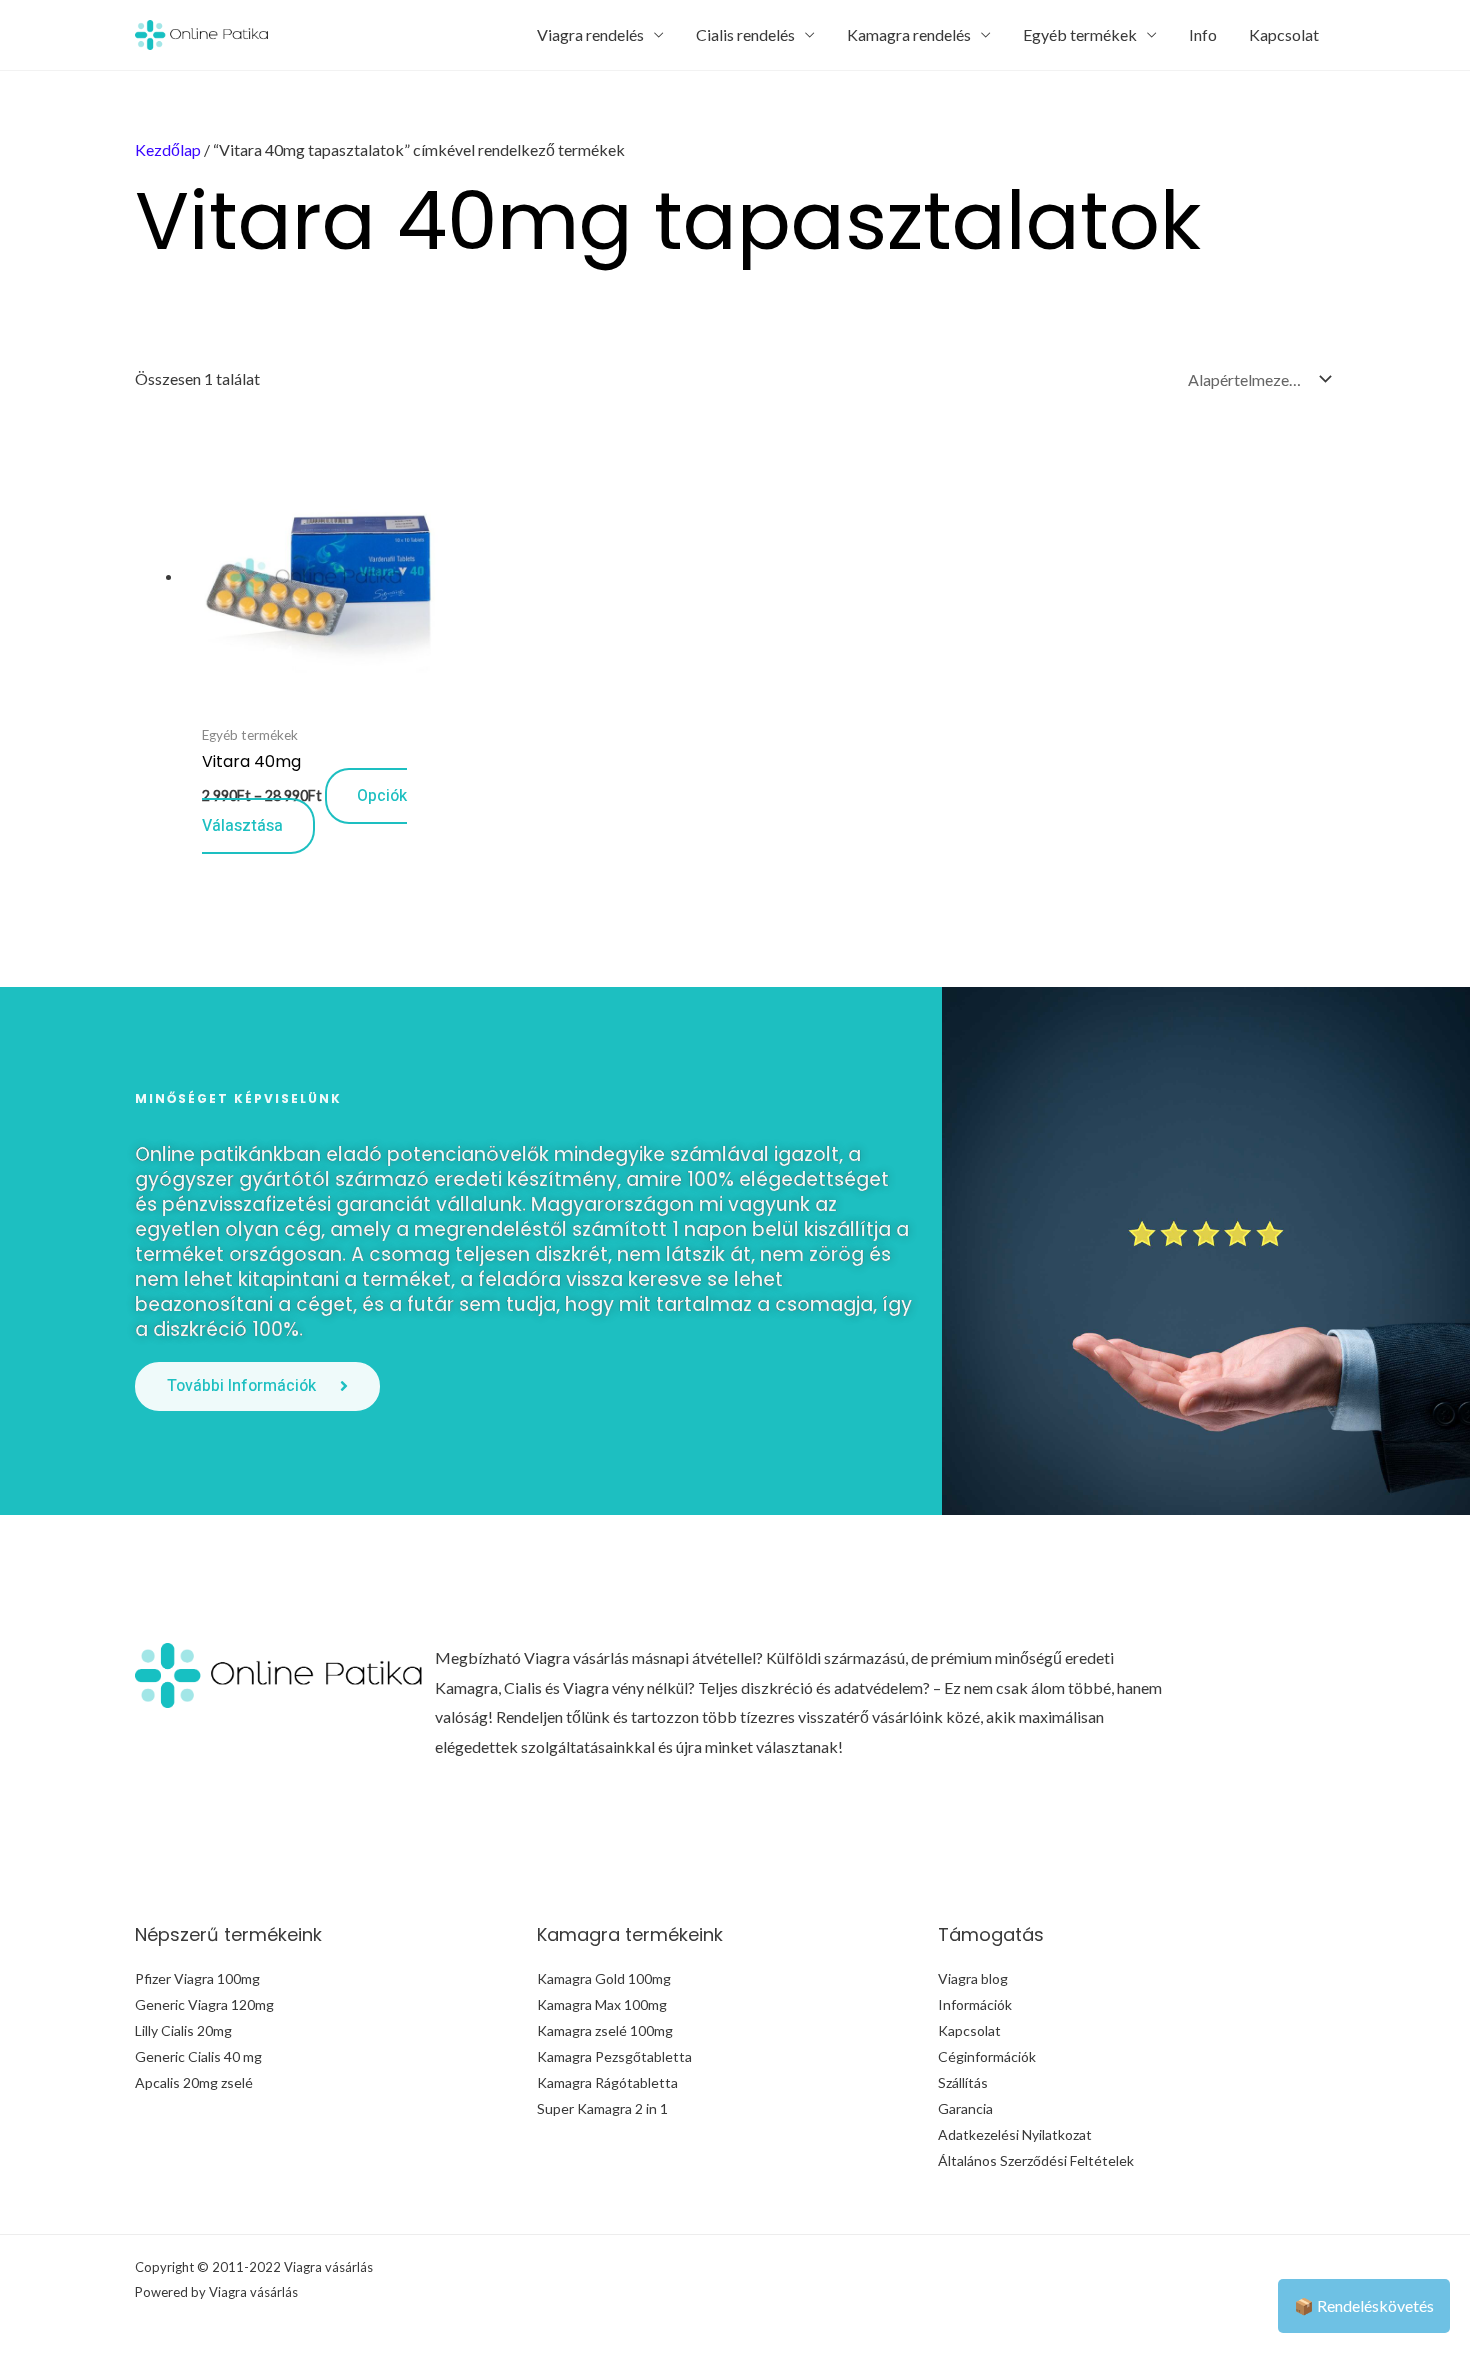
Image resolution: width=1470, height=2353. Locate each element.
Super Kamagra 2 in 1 (602, 2108)
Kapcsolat (1284, 34)
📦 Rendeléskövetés (1364, 2305)
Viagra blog (973, 1978)
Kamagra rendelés (909, 34)
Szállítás (963, 2082)
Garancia (965, 2108)
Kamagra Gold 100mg (604, 1978)
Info (1203, 34)
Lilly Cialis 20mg (183, 2030)
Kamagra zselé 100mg (605, 2030)
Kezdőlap (168, 149)
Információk (975, 2004)
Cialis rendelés (745, 34)
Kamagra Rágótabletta (607, 2082)
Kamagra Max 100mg (602, 2004)
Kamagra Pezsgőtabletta (614, 2056)
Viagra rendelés (590, 34)
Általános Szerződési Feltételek (1036, 2160)
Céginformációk (987, 2056)
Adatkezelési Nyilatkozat (1015, 2134)
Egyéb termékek (1080, 34)
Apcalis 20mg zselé (194, 2082)
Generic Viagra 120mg (204, 2004)
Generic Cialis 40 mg (198, 2056)
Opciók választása (304, 811)
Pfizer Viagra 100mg (197, 1978)
